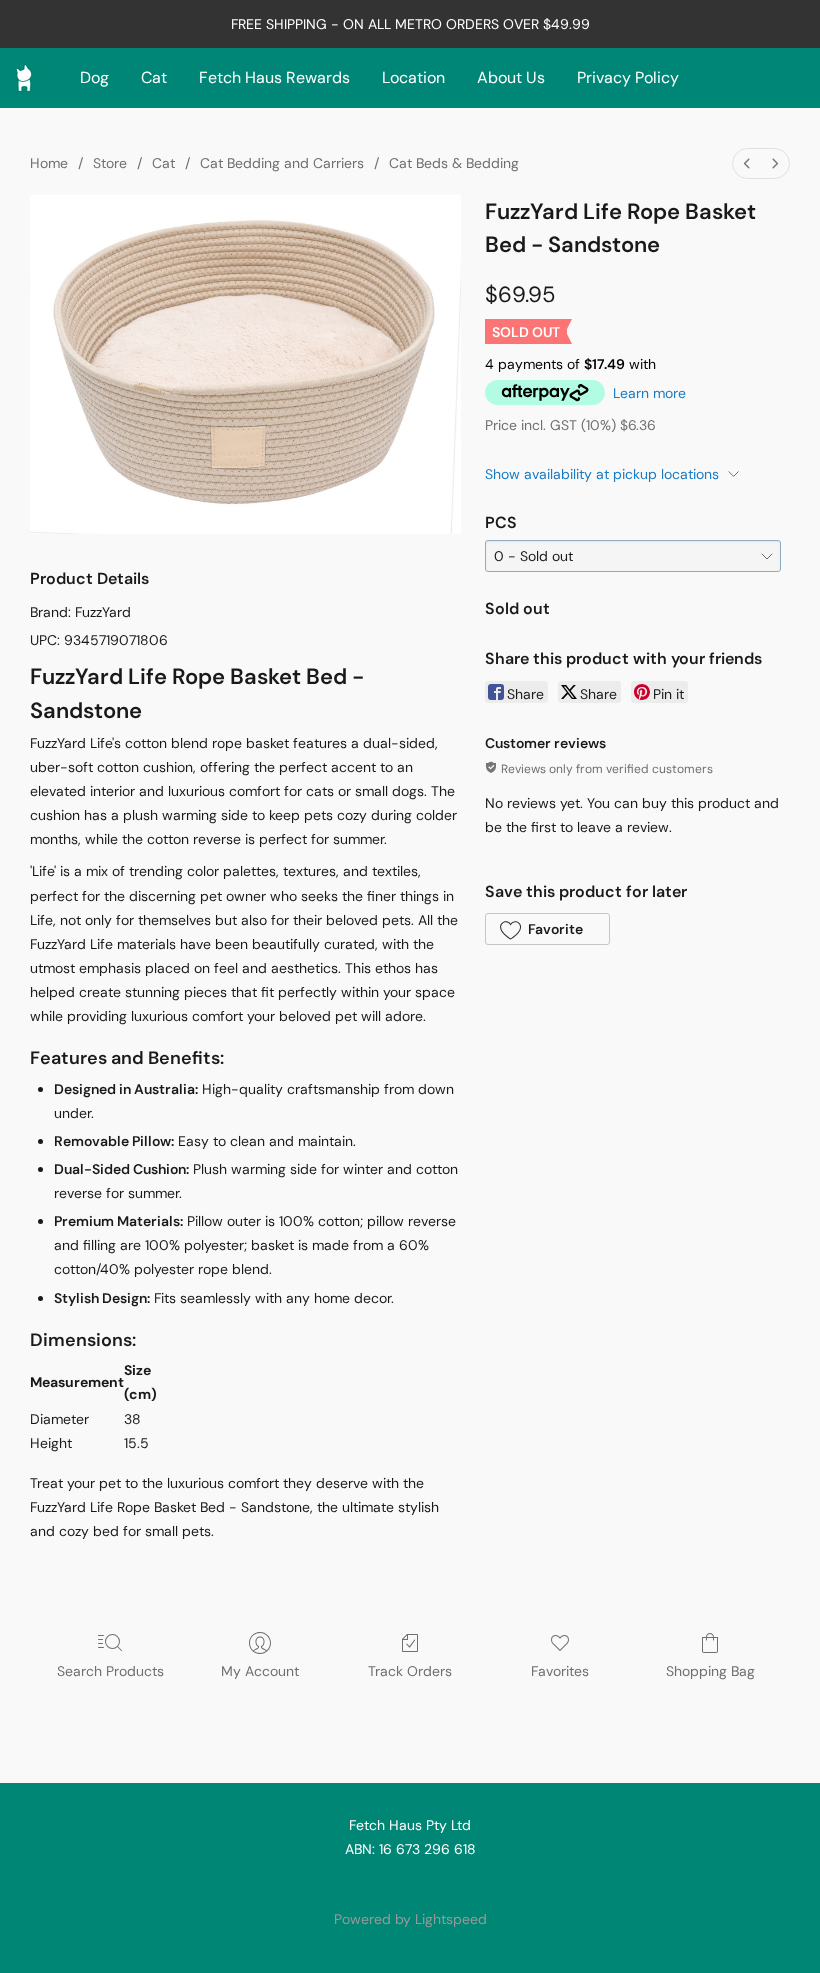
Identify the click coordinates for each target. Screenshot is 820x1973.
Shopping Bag (710, 1671)
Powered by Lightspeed (410, 1919)
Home (49, 163)
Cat (154, 77)
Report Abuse (410, 1885)
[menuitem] (747, 163)
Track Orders (410, 1671)
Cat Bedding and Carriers (282, 163)
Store (110, 163)
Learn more (649, 393)
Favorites (560, 1671)
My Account (260, 1671)
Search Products (110, 1671)
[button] (547, 929)
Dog (94, 77)
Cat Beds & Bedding (454, 163)
